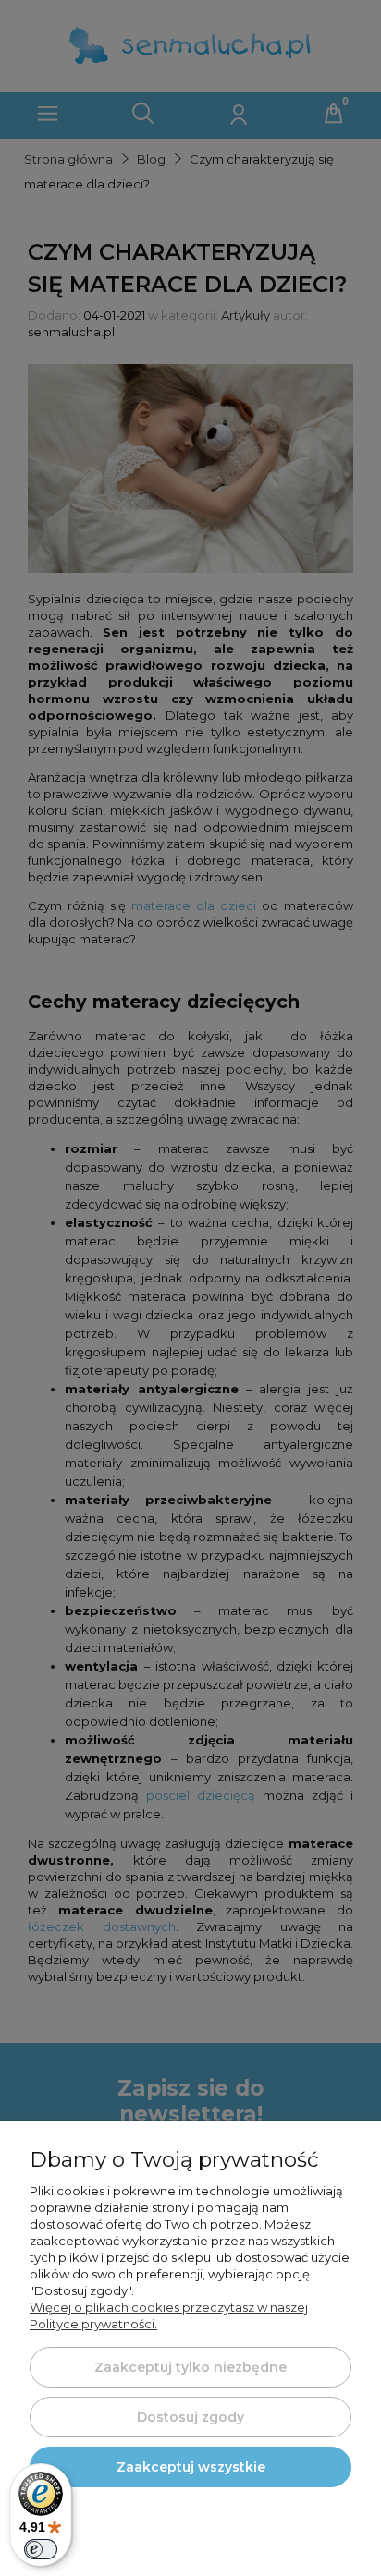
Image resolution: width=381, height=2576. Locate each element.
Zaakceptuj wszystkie (191, 2467)
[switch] (41, 2549)
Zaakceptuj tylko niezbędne (190, 2367)
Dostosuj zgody (190, 2417)
